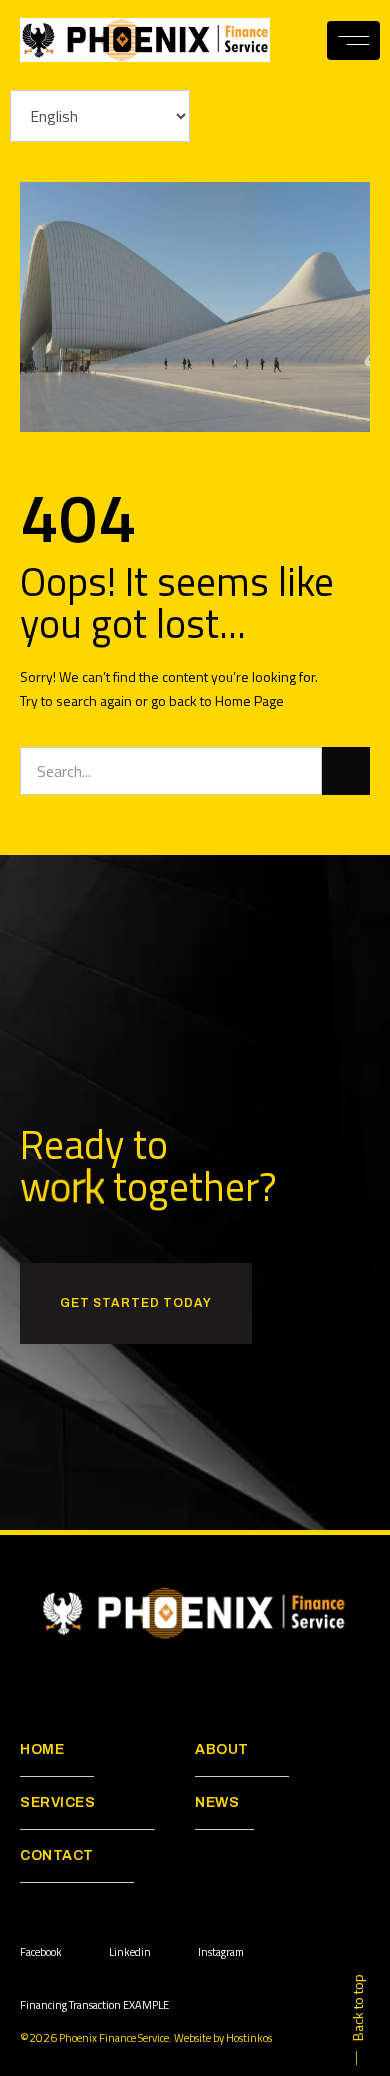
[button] (353, 40)
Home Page (249, 700)
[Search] (346, 771)
